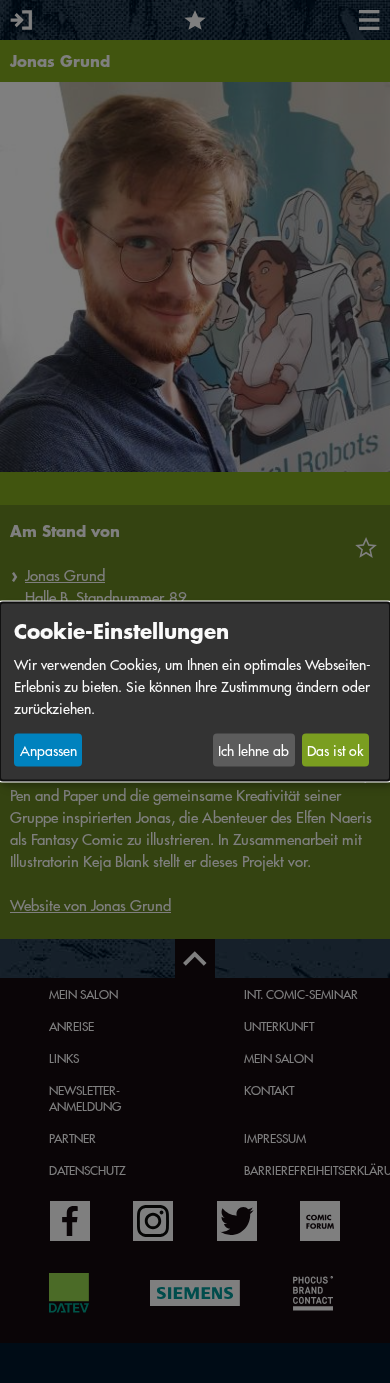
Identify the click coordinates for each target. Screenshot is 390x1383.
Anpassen (48, 750)
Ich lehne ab (253, 750)
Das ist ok (335, 750)
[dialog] (195, 691)
